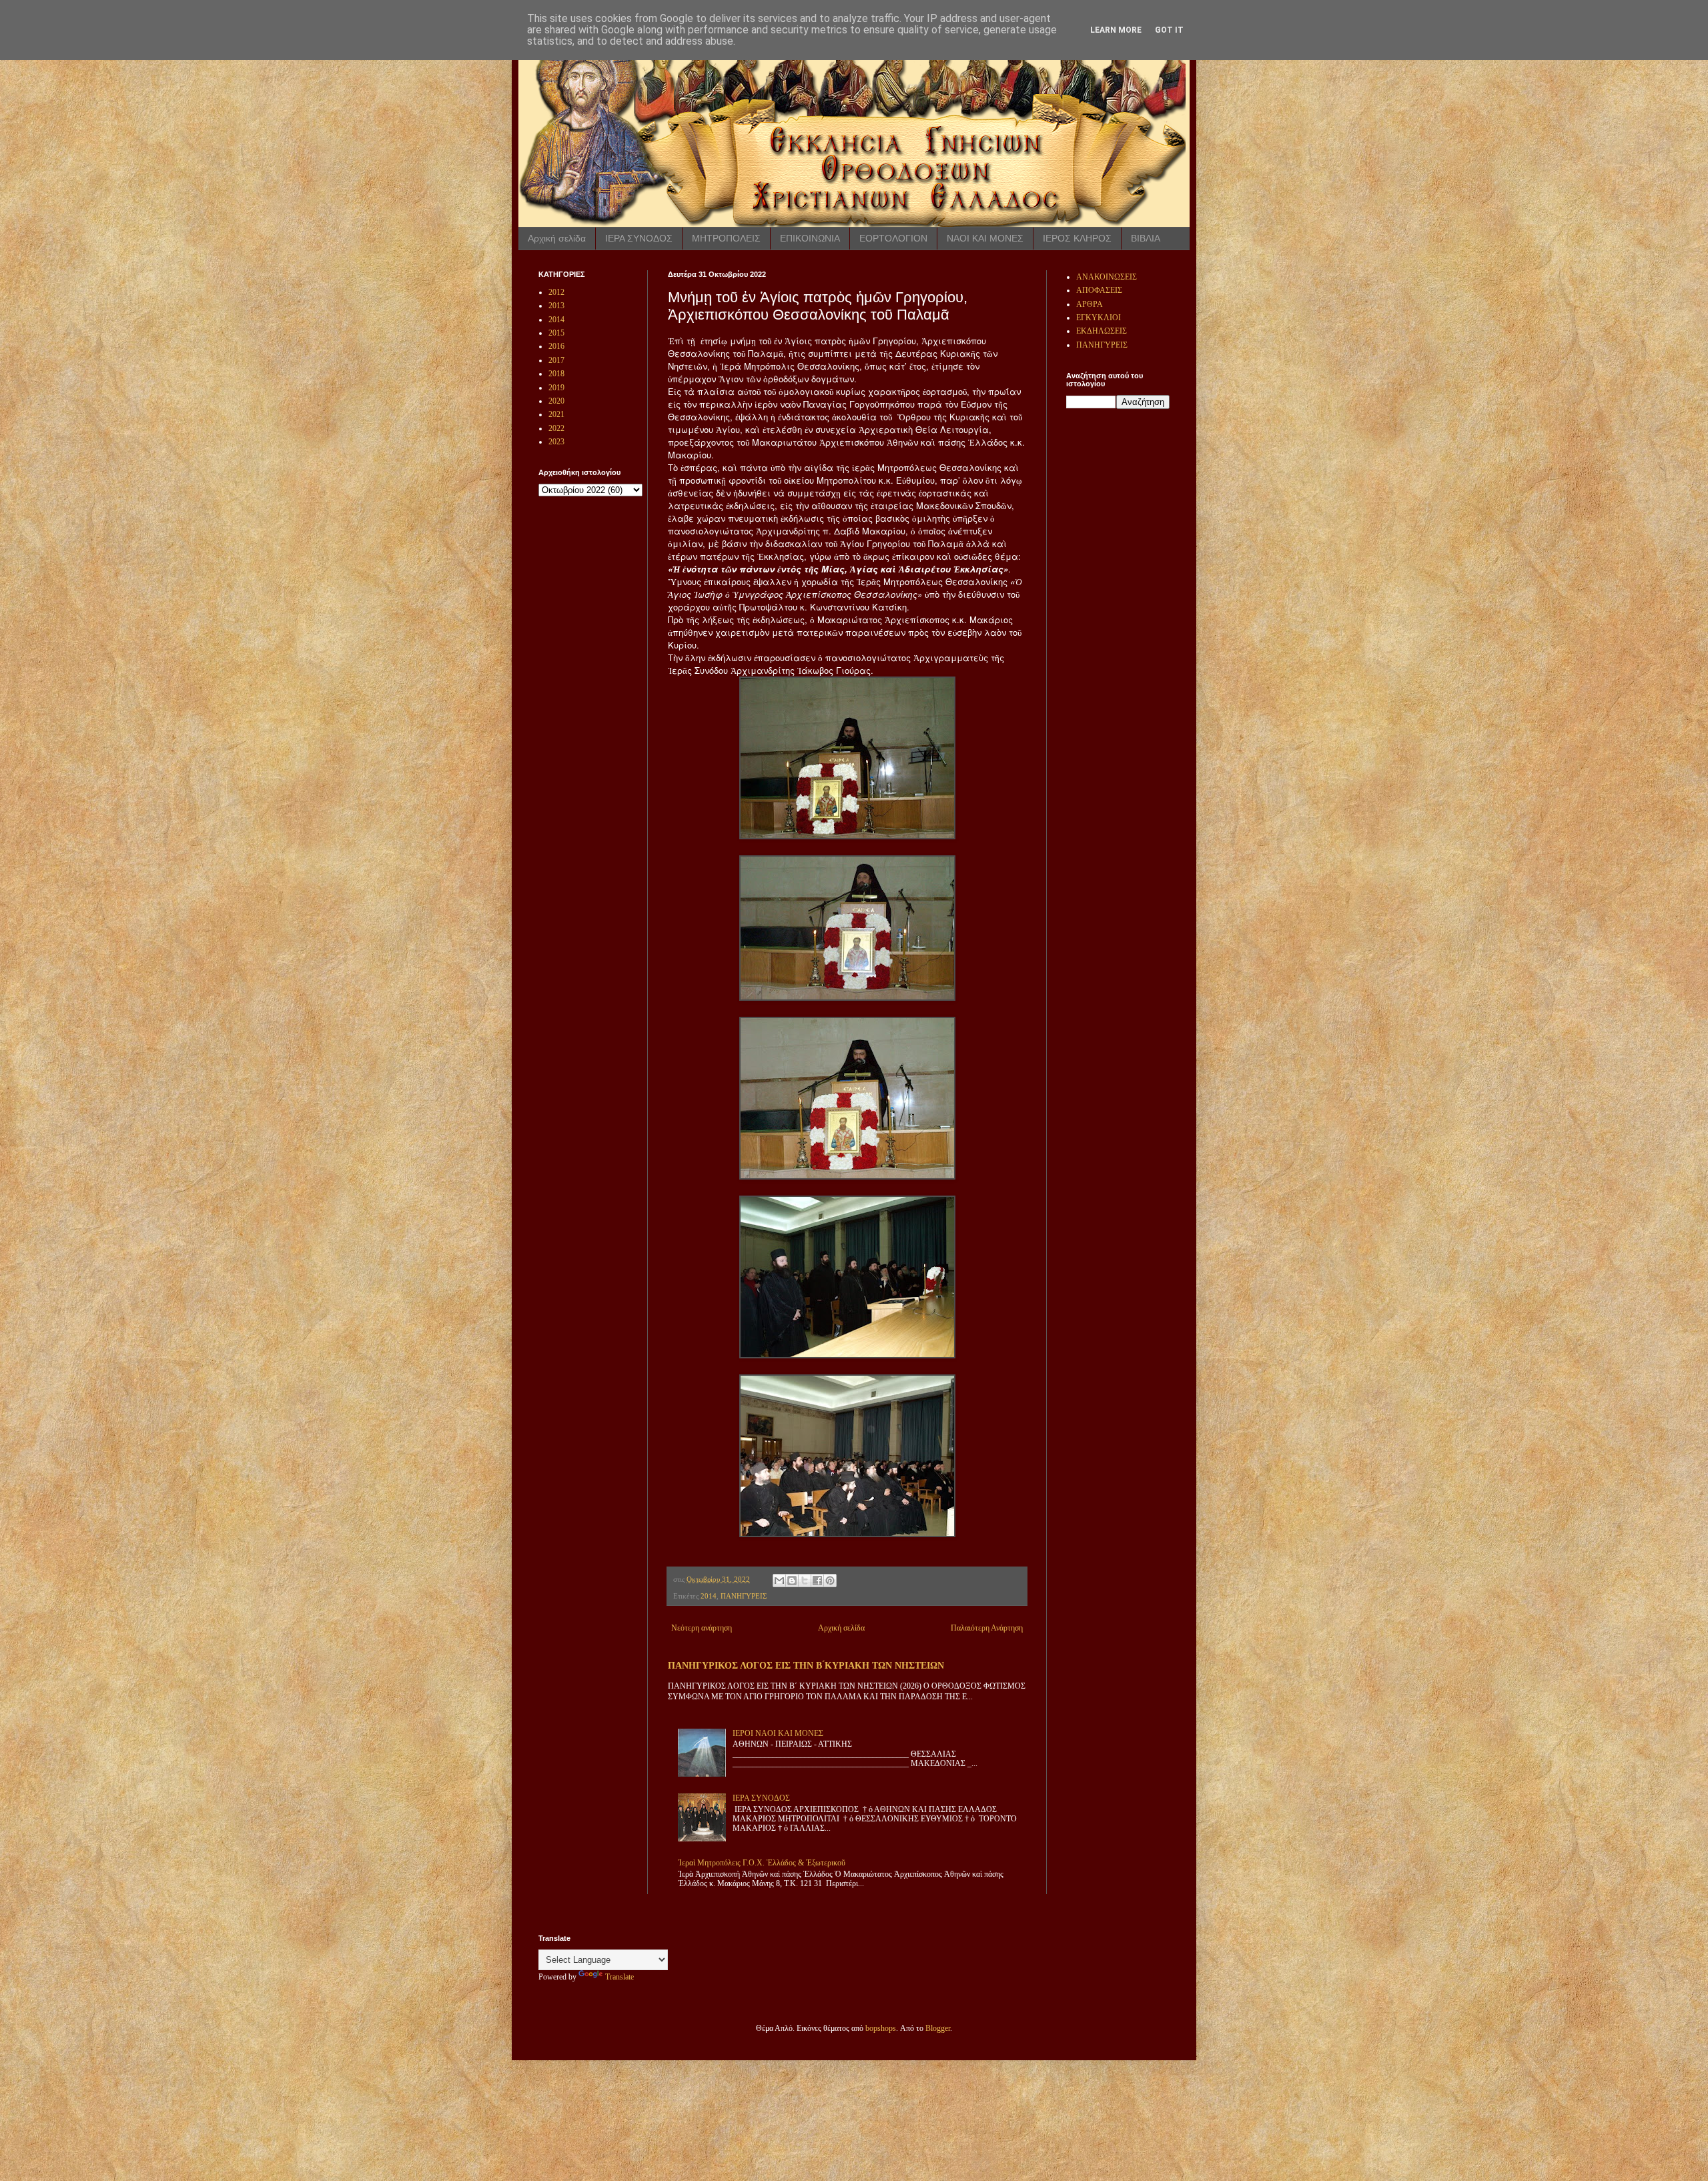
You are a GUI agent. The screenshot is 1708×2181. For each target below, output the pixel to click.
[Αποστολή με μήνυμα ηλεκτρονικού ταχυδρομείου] (779, 1581)
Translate (619, 1977)
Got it (1169, 30)
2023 (556, 442)
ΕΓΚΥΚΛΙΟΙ (1099, 318)
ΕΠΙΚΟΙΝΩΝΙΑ (810, 238)
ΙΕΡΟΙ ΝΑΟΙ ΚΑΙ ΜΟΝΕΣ (778, 1733)
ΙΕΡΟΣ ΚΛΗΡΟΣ (1077, 238)
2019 (556, 388)
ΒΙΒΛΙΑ (1146, 238)
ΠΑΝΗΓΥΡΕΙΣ (744, 1596)
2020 (556, 401)
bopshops (881, 2028)
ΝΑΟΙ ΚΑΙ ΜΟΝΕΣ (985, 238)
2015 (556, 333)
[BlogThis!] (792, 1581)
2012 (556, 292)
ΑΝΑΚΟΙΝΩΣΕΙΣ (1107, 277)
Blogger (938, 2028)
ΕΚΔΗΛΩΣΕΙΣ (1102, 331)
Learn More (1116, 30)
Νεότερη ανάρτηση (702, 1628)
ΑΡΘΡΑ (1090, 304)
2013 (556, 306)
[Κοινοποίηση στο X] (805, 1581)
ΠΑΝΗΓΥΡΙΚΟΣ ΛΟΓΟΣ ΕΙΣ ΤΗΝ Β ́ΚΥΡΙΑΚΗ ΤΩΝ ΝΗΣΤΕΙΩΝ (806, 1665)
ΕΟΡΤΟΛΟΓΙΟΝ (893, 238)
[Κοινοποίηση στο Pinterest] (830, 1581)
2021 (556, 414)
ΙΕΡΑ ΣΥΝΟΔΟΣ (639, 238)
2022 (556, 428)
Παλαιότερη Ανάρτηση (987, 1628)
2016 (556, 346)
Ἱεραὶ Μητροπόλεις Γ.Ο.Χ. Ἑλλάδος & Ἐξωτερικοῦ (762, 1863)
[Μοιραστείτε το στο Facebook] (817, 1581)
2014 (709, 1596)
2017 (556, 360)
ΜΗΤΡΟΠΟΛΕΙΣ (726, 238)
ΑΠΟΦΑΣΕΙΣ (1099, 290)
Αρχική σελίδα (557, 238)
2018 (556, 374)
